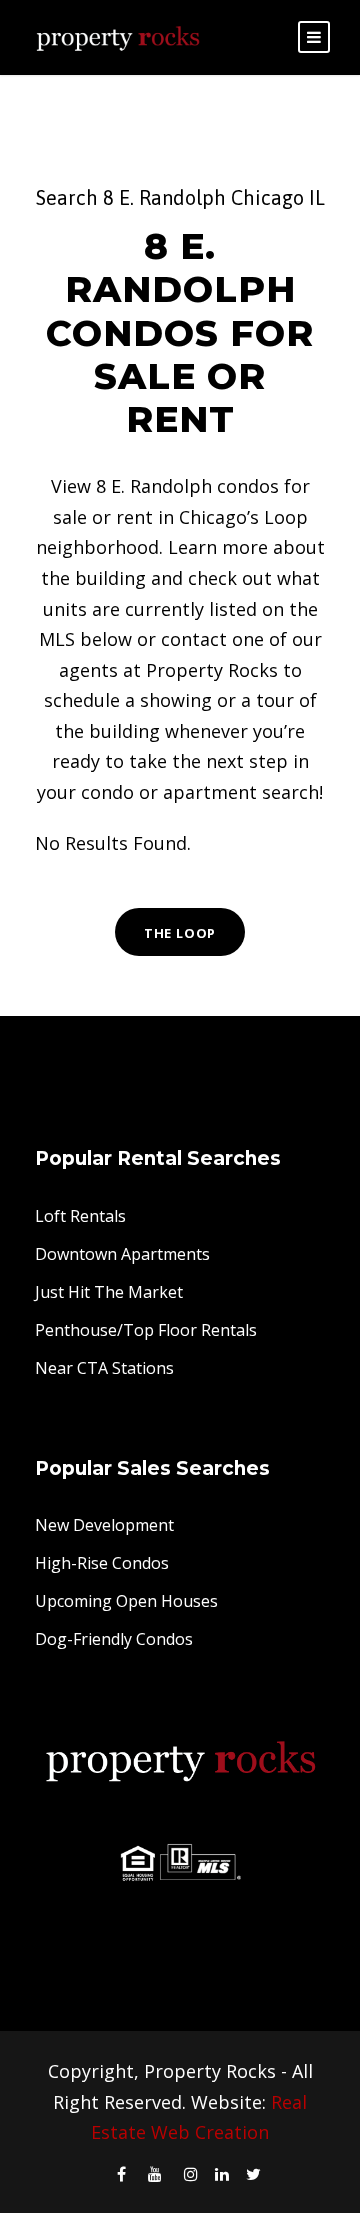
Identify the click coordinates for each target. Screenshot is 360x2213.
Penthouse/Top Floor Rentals (146, 1330)
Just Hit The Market (109, 1292)
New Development (104, 1525)
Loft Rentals (80, 1216)
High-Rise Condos (102, 1563)
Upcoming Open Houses (126, 1601)
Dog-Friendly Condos (114, 1639)
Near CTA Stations (104, 1368)
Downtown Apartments (122, 1254)
